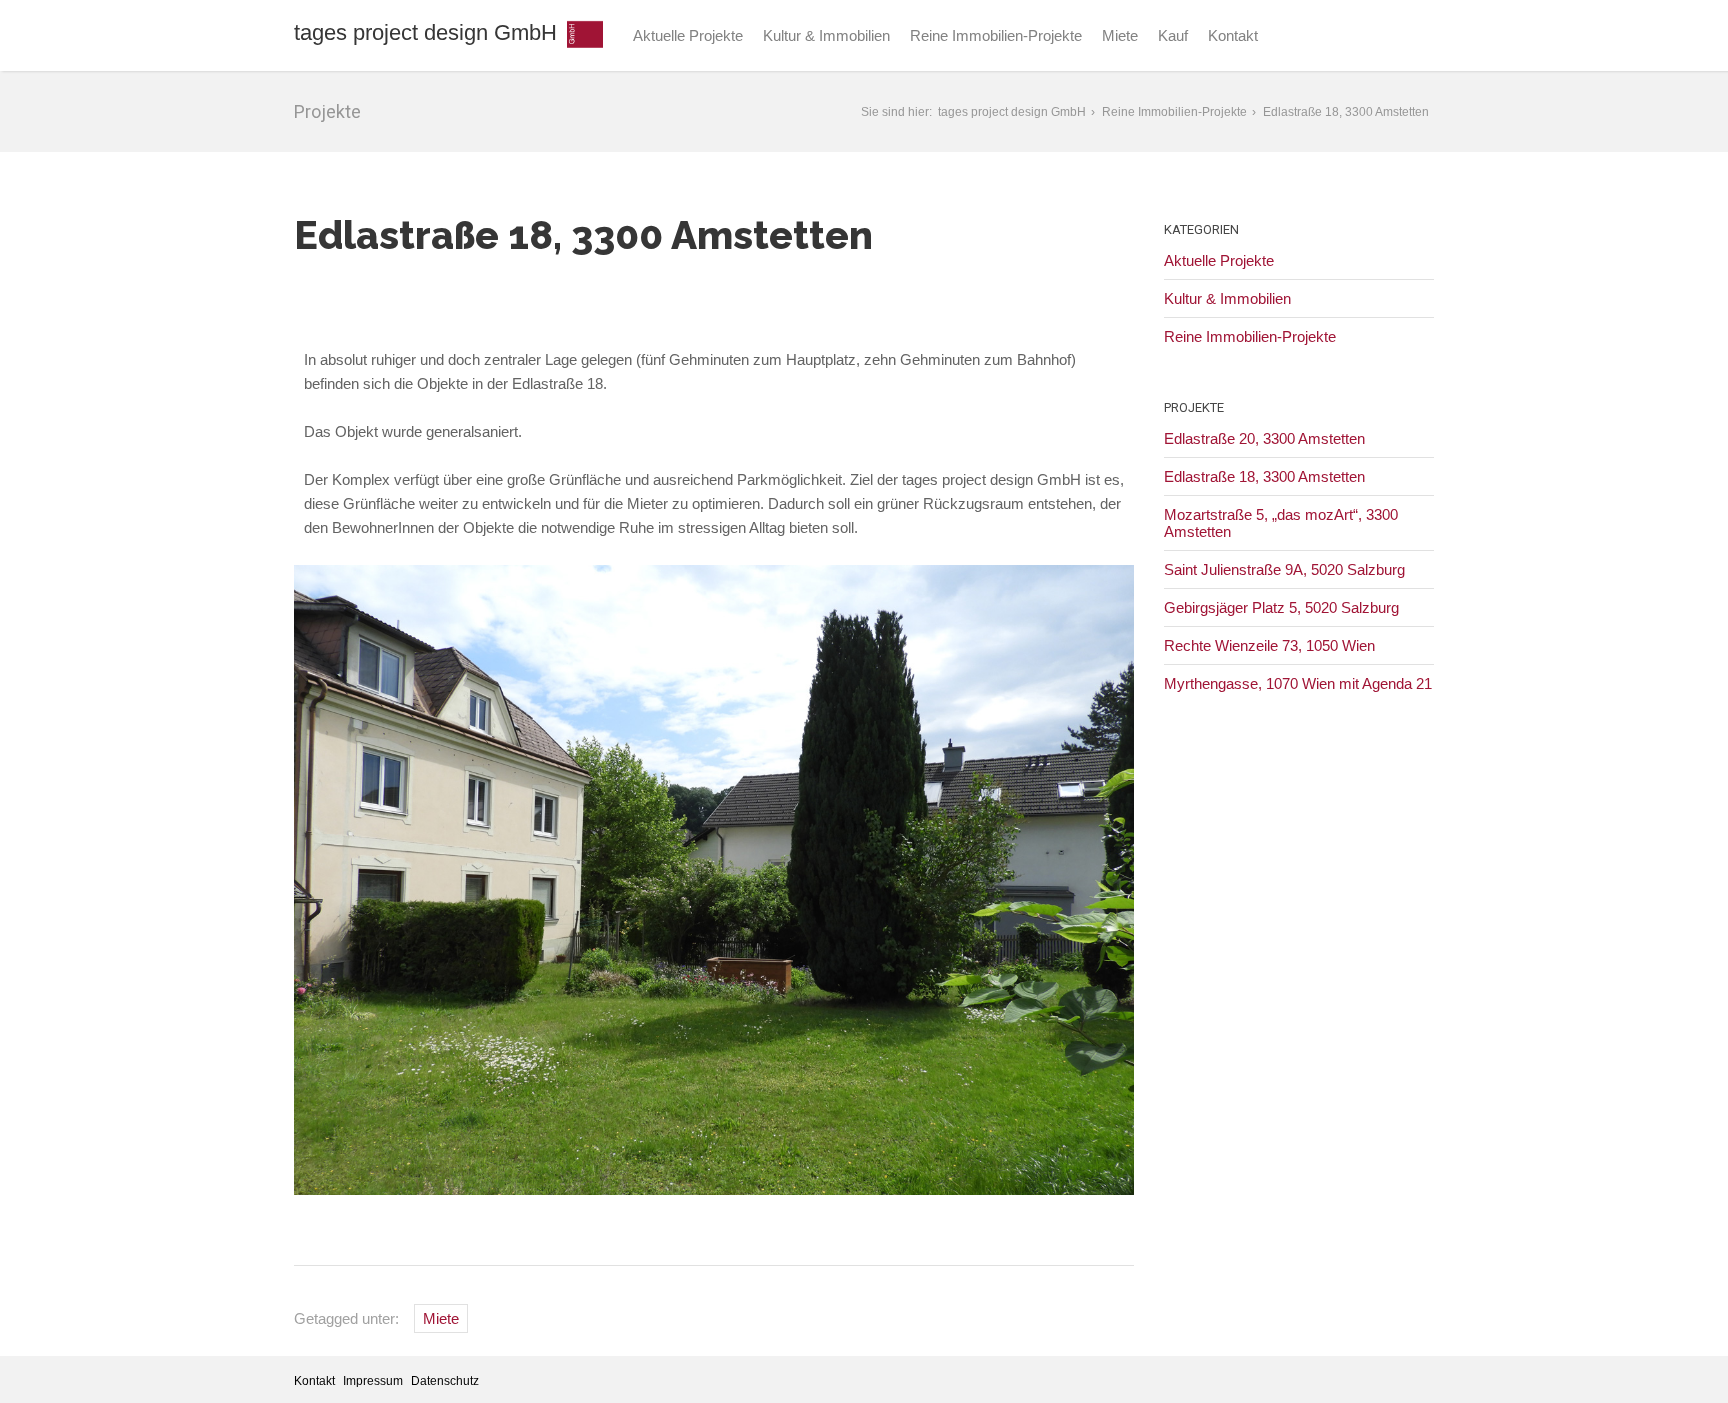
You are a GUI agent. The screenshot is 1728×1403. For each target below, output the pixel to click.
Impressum (373, 1381)
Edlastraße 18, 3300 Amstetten (1264, 476)
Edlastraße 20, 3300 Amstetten (1264, 438)
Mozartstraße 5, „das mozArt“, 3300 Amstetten (1281, 523)
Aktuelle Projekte (688, 35)
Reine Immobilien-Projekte (996, 35)
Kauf (1173, 35)
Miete (1120, 35)
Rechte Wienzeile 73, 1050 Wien (1269, 645)
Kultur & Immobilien (826, 35)
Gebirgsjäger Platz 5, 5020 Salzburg (1281, 607)
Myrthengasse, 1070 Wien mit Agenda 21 (1298, 683)
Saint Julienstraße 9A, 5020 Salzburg (1284, 569)
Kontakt (1233, 35)
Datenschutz (445, 1381)
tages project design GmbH (425, 32)
